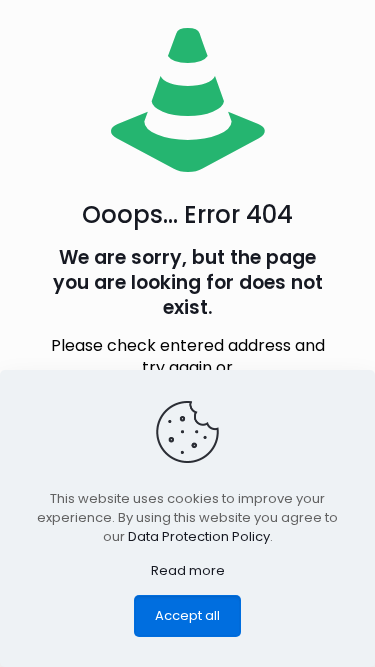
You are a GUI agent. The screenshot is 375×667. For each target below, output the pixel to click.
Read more (188, 570)
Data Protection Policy (199, 536)
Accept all (187, 615)
